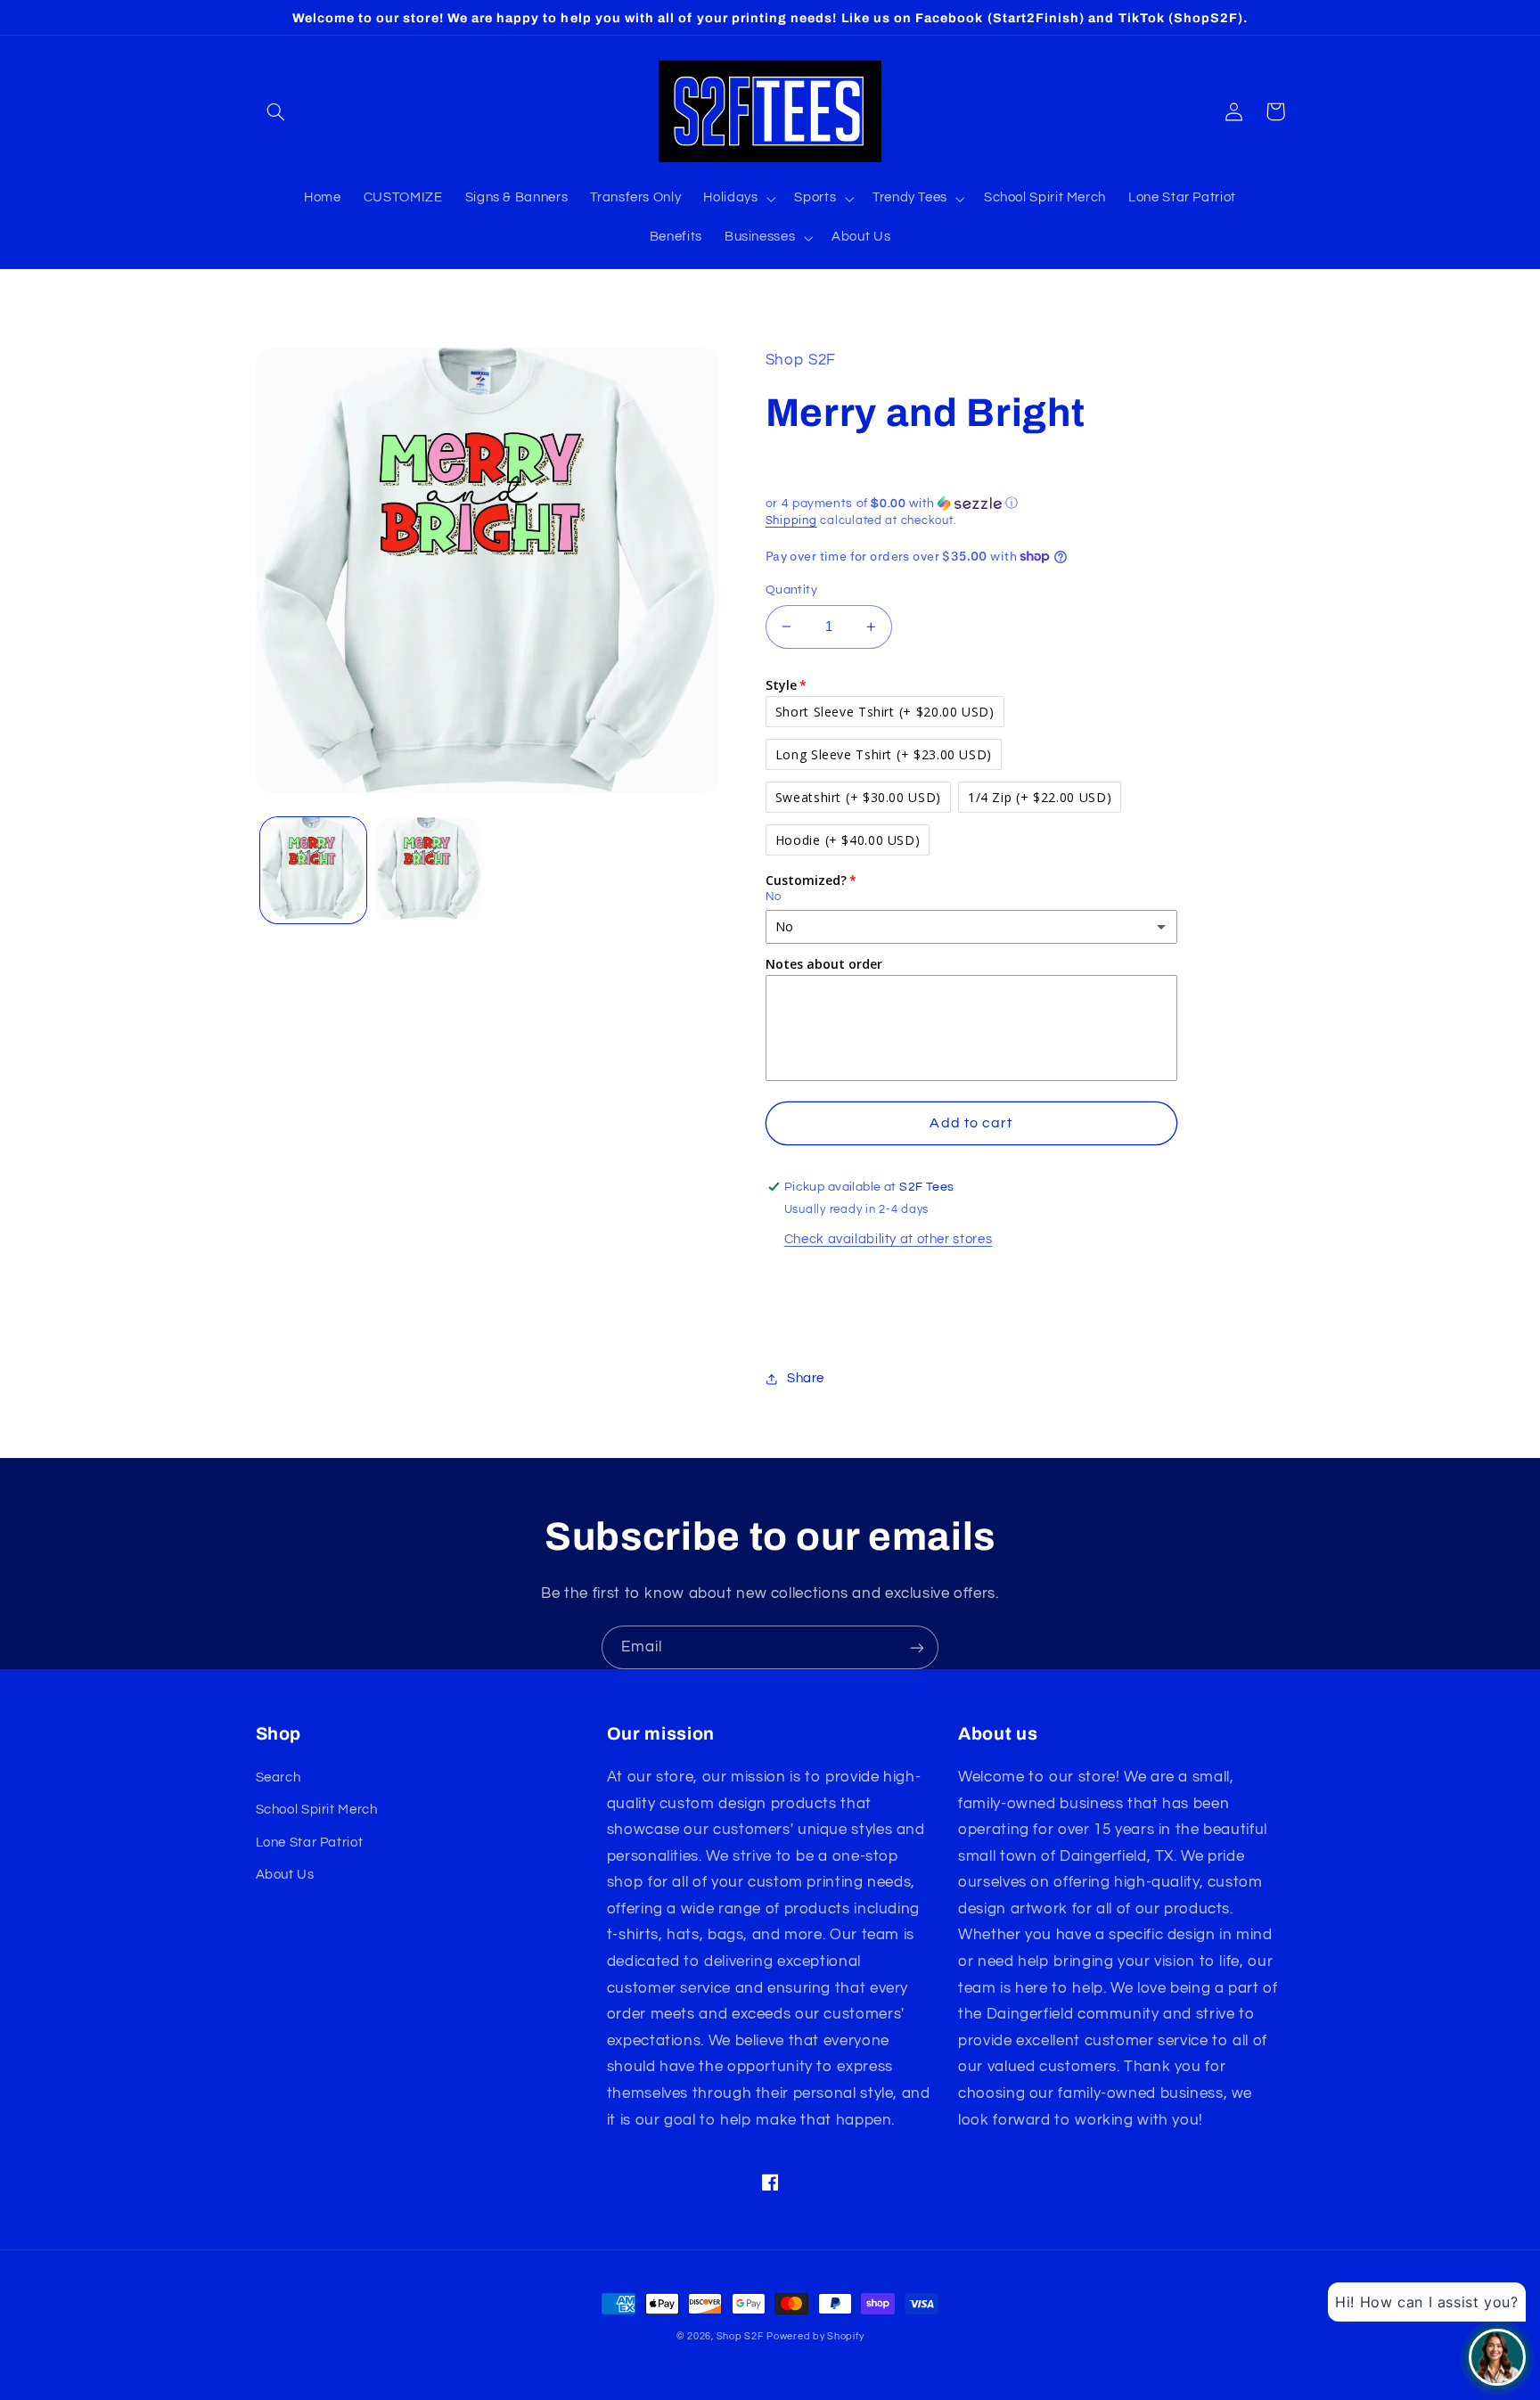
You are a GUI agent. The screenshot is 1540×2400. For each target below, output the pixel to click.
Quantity (791, 590)
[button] (276, 111)
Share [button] (806, 1378)
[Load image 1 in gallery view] (313, 870)
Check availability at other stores (888, 1239)
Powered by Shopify (815, 2336)
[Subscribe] (917, 1647)
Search (279, 1777)
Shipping (791, 521)
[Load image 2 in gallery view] (428, 870)
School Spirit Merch (317, 1810)
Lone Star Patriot (310, 1843)
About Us (285, 1875)
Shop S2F (740, 2336)
